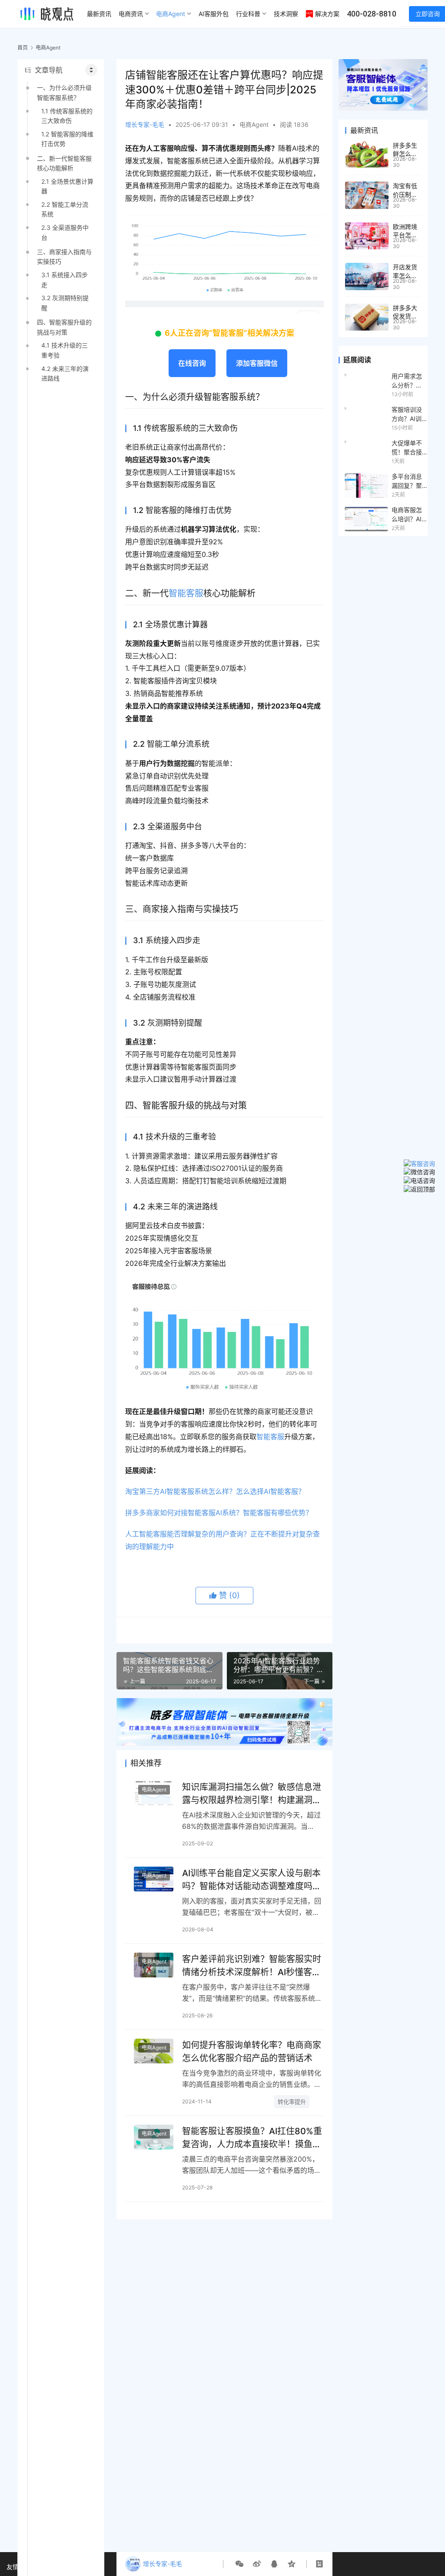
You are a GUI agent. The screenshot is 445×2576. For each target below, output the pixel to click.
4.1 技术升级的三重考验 (65, 350)
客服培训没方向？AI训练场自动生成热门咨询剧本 (407, 414)
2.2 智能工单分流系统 (65, 209)
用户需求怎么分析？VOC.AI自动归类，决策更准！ (408, 381)
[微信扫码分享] (239, 2564)
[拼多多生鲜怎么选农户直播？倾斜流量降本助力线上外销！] (367, 155)
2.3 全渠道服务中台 (65, 232)
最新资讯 (99, 14)
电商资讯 (131, 14)
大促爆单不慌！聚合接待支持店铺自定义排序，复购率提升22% (407, 448)
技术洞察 (286, 14)
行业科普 (248, 14)
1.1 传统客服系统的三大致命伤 (67, 116)
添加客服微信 (257, 363)
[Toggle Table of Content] (91, 70)
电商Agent (171, 14)
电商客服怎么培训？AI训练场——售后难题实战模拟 (407, 515)
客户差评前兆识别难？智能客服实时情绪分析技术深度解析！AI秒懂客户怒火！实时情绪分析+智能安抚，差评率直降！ (252, 1965)
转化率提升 (292, 2102)
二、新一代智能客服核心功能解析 (64, 163)
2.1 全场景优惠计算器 (67, 186)
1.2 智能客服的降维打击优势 (67, 139)
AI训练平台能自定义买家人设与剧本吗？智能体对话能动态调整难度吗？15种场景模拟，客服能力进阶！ (252, 1879)
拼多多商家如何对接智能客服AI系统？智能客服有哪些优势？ (219, 1513)
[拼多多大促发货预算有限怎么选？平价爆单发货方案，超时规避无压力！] (367, 317)
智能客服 (186, 593)
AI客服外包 (214, 14)
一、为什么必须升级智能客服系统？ (64, 92)
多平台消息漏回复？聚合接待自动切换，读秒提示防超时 (407, 481)
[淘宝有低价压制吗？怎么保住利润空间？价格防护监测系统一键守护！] (367, 195)
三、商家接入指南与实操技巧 (64, 257)
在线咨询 (192, 363)
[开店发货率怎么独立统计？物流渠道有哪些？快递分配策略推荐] (367, 276)
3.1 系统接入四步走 (65, 280)
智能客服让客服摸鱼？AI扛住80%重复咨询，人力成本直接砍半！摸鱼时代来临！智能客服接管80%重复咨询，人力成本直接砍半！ (252, 2137)
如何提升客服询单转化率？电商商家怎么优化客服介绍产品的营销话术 (252, 2051)
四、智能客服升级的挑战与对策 (64, 327)
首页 (23, 48)
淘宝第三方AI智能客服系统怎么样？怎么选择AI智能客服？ (215, 1491)
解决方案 (327, 14)
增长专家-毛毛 (145, 124)
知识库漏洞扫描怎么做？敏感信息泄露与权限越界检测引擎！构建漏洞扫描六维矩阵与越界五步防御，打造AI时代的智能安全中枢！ (252, 1793)
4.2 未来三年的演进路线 (65, 373)
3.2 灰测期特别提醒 (65, 303)
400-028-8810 (372, 14)
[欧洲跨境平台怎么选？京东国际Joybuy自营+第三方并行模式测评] (367, 236)
